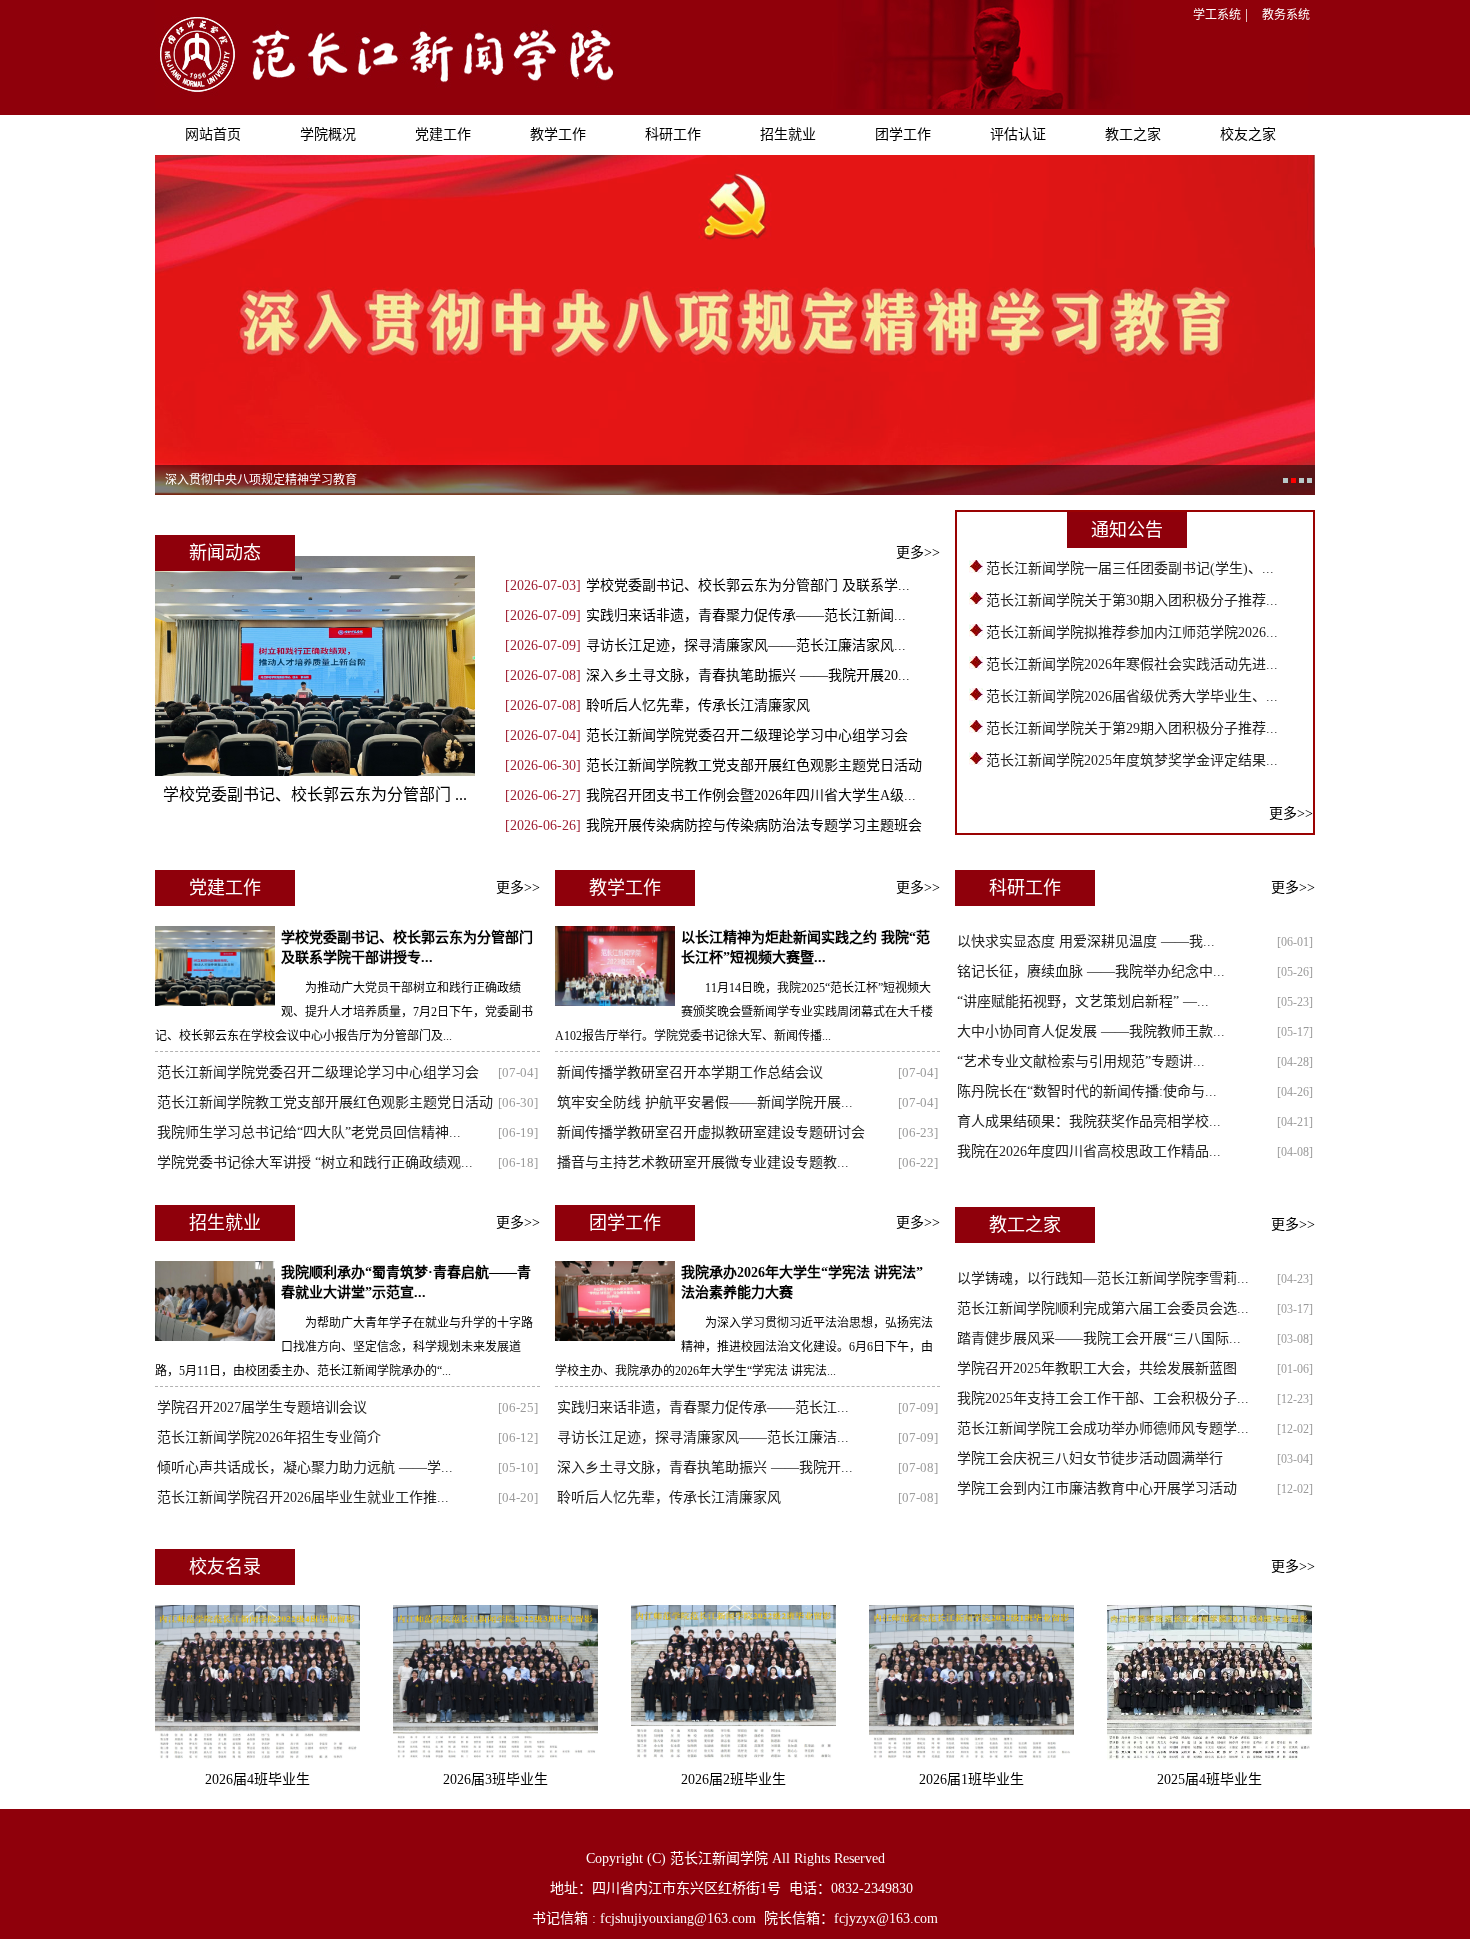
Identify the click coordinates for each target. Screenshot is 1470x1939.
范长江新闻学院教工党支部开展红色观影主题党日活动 (754, 765)
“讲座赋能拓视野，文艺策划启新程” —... (1083, 1001)
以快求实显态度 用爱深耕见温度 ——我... (1086, 941)
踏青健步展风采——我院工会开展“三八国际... (1099, 1338)
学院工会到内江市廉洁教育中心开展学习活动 (1097, 1488)
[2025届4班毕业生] (1209, 1755)
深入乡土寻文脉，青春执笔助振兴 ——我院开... (705, 1467)
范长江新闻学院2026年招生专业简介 (269, 1437)
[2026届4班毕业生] (257, 1755)
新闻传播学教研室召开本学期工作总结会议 (690, 1072)
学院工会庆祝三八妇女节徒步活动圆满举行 (1090, 1458)
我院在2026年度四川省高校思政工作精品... (1089, 1151)
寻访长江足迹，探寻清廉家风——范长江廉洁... (703, 1437)
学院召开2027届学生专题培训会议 (262, 1407)
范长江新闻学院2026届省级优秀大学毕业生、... (1132, 696)
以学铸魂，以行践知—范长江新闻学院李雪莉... (1103, 1278)
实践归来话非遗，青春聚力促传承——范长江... (703, 1407)
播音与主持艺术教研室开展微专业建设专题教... (703, 1162)
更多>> (918, 552)
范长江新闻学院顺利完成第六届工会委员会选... (1103, 1308)
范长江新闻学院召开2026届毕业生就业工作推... (303, 1497)
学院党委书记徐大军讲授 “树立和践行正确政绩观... (315, 1162)
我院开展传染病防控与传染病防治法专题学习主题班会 (754, 825)
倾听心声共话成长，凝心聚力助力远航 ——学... (305, 1467)
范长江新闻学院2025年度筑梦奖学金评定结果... (1132, 760)
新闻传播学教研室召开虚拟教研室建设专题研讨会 (711, 1132)
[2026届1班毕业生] (971, 1755)
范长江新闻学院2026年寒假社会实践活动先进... (1132, 664)
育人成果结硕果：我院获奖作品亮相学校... (1089, 1121)
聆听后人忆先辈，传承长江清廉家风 (698, 705)
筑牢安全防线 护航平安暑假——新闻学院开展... (705, 1102)
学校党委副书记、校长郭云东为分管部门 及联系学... (748, 585)
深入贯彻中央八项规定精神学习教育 (261, 480)
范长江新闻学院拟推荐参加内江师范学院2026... (1132, 632)
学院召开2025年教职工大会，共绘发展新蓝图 (1097, 1368)
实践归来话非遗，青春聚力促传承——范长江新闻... (746, 615)
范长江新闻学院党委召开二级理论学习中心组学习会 (747, 735)
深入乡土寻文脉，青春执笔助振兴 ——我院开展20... (748, 675)
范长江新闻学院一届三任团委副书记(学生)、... (1130, 568)
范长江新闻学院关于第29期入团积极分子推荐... (1132, 728)
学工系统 (1217, 15)
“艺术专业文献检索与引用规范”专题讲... (1081, 1061)
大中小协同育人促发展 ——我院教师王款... (1091, 1031)
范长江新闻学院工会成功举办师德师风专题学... (1103, 1428)
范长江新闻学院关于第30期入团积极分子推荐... (1132, 600)
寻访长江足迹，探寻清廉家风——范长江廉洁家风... (746, 645)
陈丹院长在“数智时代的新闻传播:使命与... (1087, 1091)
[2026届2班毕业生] (733, 1755)
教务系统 (1286, 15)
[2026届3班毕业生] (495, 1755)
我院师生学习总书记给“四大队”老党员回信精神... (309, 1132)
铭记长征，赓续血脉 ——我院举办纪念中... (1091, 971)
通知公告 (1127, 530)
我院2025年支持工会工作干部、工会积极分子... (1103, 1398)
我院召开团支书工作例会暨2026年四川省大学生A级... (751, 795)
